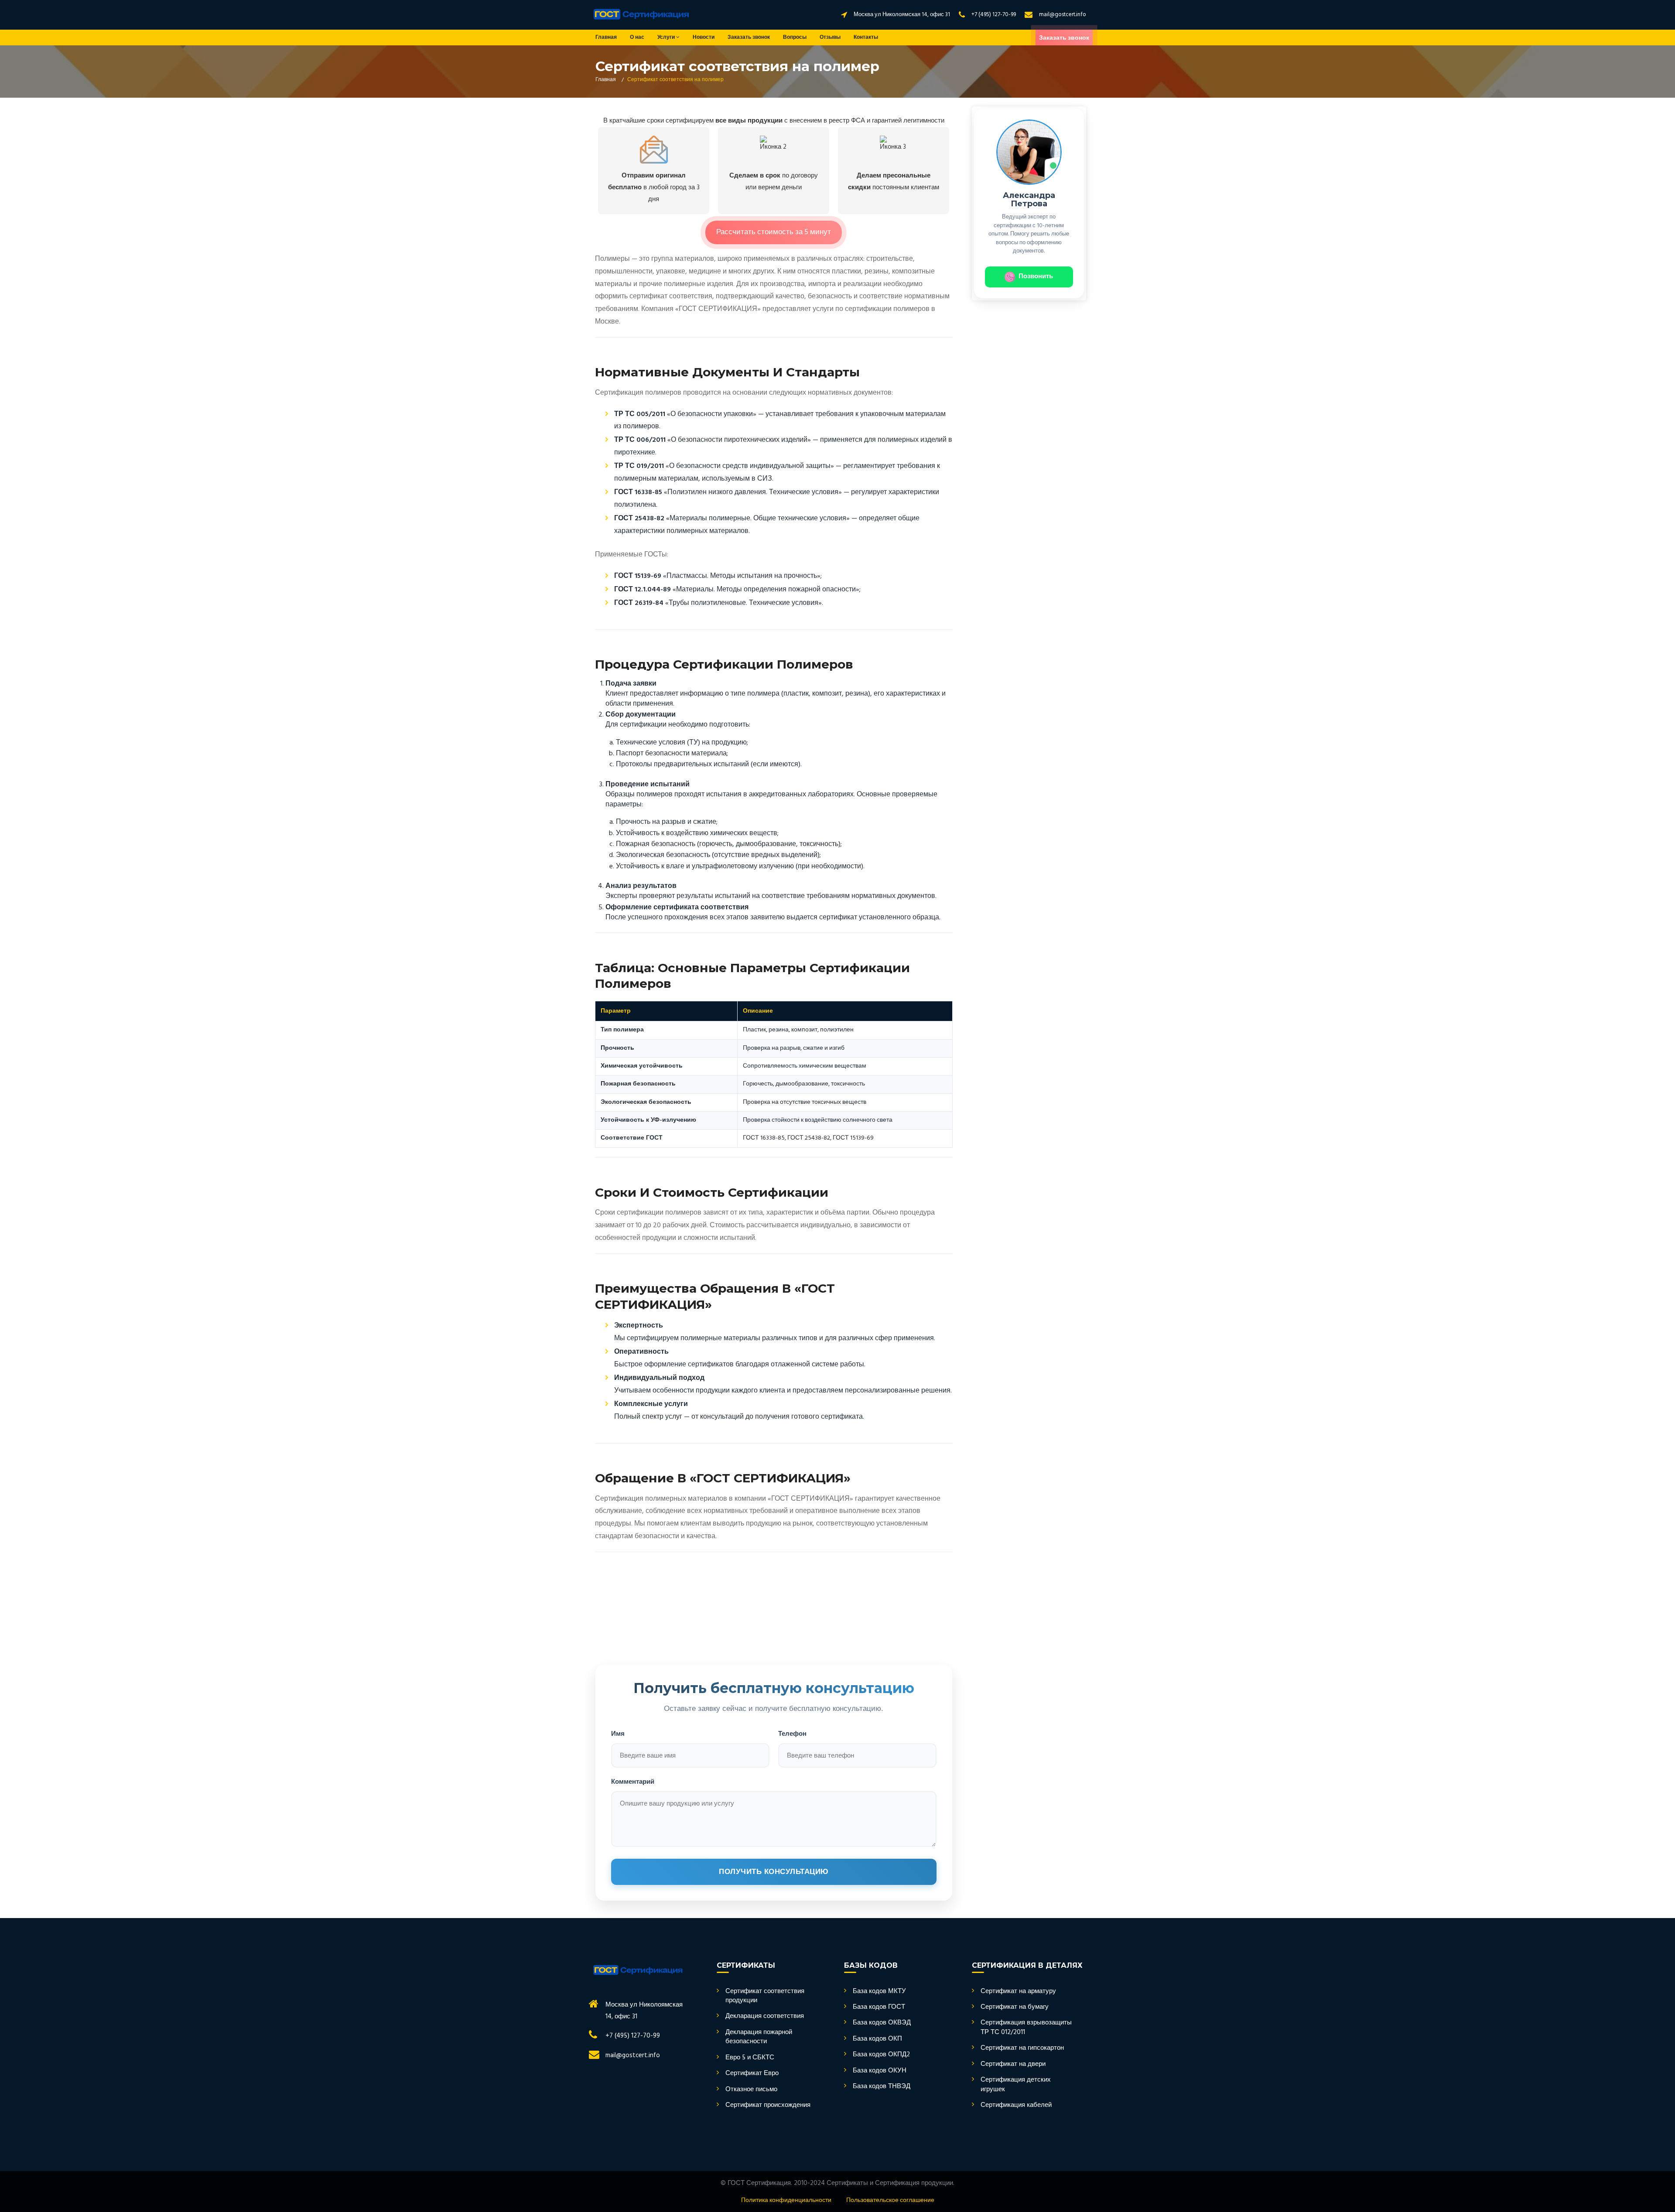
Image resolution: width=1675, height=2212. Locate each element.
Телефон (792, 1734)
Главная (606, 38)
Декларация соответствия (765, 2016)
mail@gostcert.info (1063, 15)
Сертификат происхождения (768, 2105)
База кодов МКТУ (879, 1992)
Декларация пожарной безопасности (759, 2037)
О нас (637, 38)
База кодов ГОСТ (879, 2007)
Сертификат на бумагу (1015, 2007)
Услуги (667, 38)
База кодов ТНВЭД (882, 2087)
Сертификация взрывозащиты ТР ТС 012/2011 (1026, 2028)
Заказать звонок (749, 38)
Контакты (866, 38)
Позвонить (1036, 276)
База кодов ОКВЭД (882, 2023)
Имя (618, 1734)
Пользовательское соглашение (890, 2200)
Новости (704, 38)
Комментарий (633, 1782)
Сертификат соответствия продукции (765, 1996)
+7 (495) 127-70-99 (994, 15)
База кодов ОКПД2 (881, 2055)
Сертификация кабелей (1016, 2105)
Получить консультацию (774, 1872)
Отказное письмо (751, 2090)
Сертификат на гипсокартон (1022, 2048)
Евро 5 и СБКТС (750, 2058)
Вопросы (795, 38)
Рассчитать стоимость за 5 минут (774, 232)
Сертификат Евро (752, 2074)
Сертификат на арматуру (1018, 1992)
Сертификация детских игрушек (1016, 2085)
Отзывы (830, 38)
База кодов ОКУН (880, 2071)
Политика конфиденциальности (786, 2200)
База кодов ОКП (877, 2039)
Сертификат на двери (1013, 2064)
